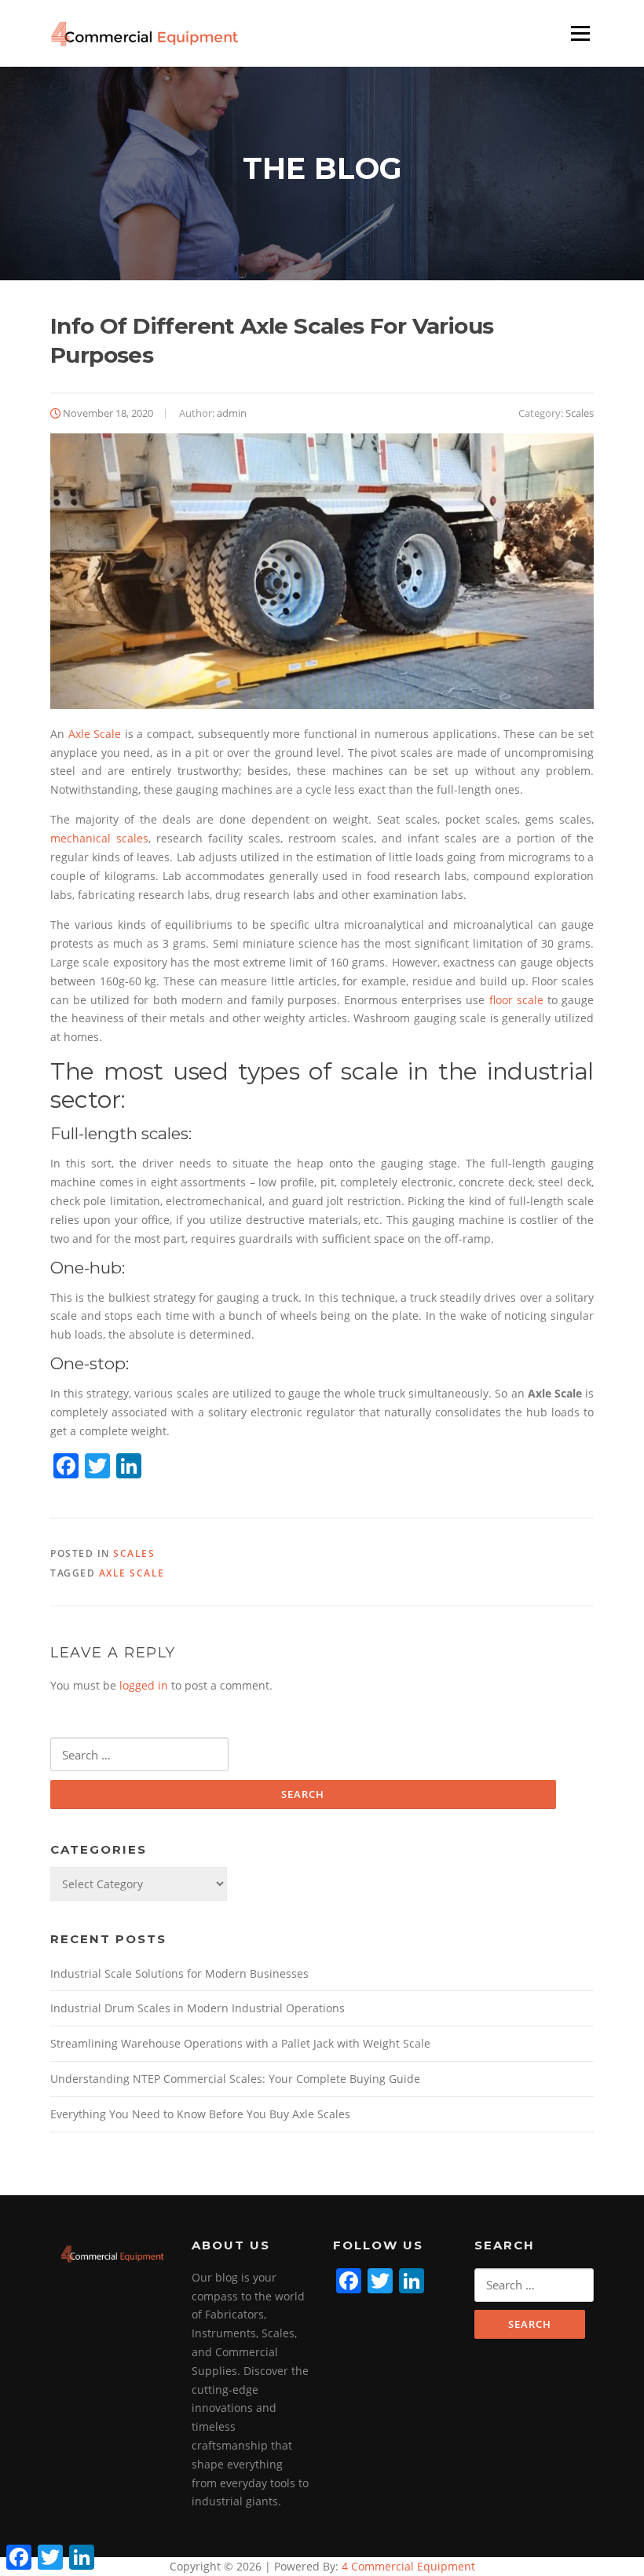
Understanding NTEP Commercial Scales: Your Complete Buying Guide (235, 2079)
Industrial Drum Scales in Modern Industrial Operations (198, 2008)
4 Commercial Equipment (407, 2566)
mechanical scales (99, 838)
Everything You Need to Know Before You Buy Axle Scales (200, 2114)
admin (232, 413)
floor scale (516, 1000)
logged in (144, 1685)
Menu (580, 33)
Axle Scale (95, 734)
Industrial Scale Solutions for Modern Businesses (179, 1973)
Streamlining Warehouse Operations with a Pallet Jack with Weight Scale (240, 2043)
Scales (580, 413)
